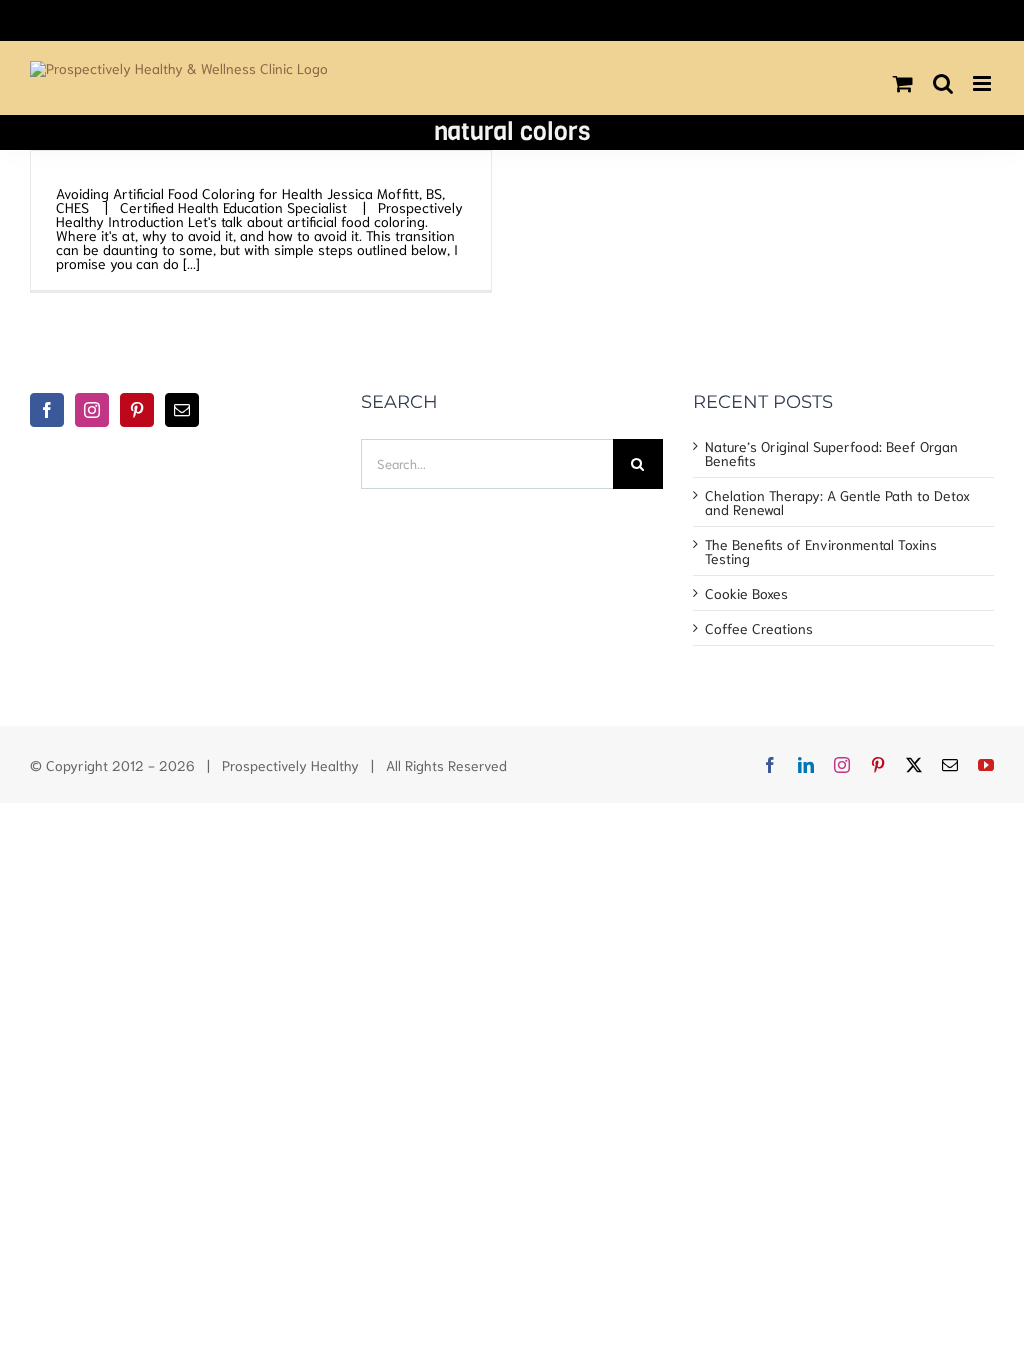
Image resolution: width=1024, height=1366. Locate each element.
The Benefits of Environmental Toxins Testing (821, 551)
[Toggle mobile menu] (983, 83)
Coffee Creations (759, 628)
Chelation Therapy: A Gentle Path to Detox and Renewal (837, 502)
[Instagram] (92, 410)
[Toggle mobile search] (943, 83)
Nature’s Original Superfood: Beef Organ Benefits (831, 453)
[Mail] (182, 410)
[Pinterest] (137, 410)
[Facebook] (47, 410)
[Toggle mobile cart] (903, 83)
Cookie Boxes (746, 593)
